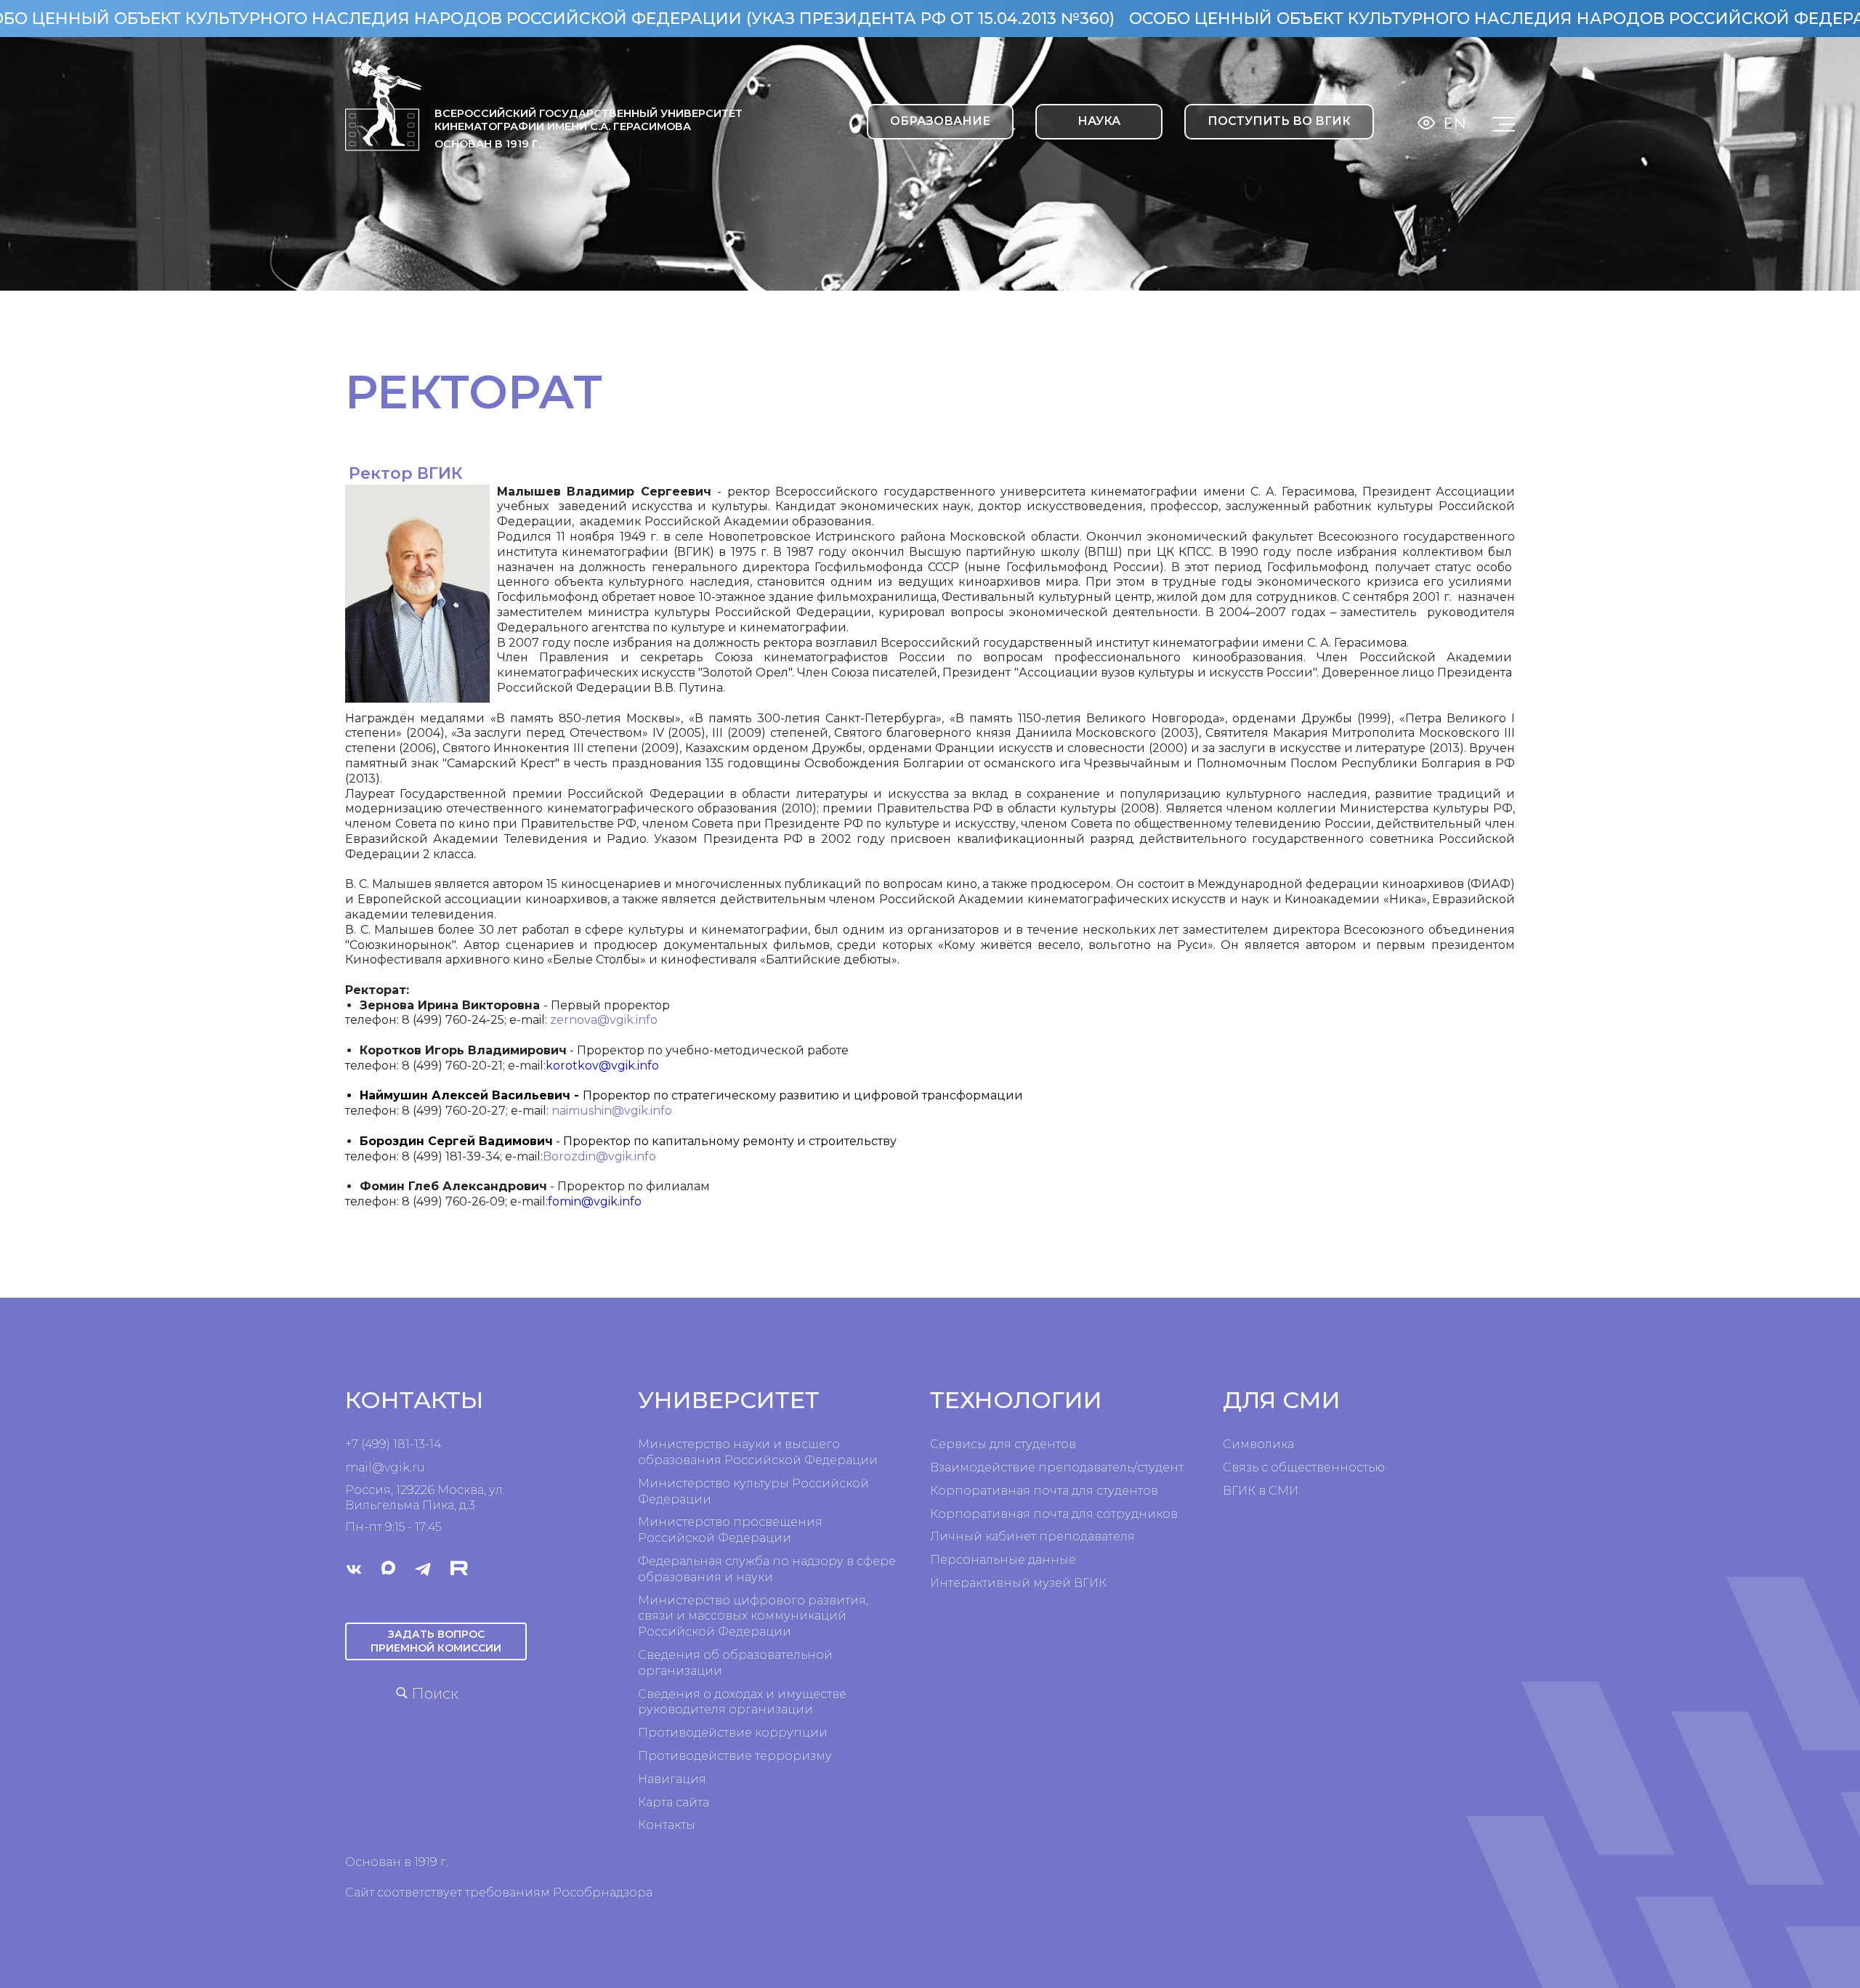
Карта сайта (674, 1802)
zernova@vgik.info (604, 1020)
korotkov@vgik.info (602, 1066)
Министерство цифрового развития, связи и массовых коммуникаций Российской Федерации (753, 1616)
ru (418, 1467)
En (1455, 123)
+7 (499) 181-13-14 (393, 1444)
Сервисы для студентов (1003, 1444)
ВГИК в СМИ (1261, 1491)
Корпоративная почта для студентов (1044, 1491)
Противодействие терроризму (735, 1756)
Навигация (672, 1779)
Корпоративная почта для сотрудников (1054, 1514)
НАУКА (1099, 121)
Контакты (667, 1825)
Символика (1258, 1444)
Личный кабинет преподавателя (1032, 1536)
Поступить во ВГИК (1279, 121)
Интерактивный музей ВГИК (1018, 1583)
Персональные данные (1003, 1560)
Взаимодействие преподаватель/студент (1057, 1467)
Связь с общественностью (1304, 1467)
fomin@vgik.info (595, 1201)
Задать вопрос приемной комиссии (436, 1641)
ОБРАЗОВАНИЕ (940, 121)
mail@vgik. (379, 1467)
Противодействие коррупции (733, 1733)
